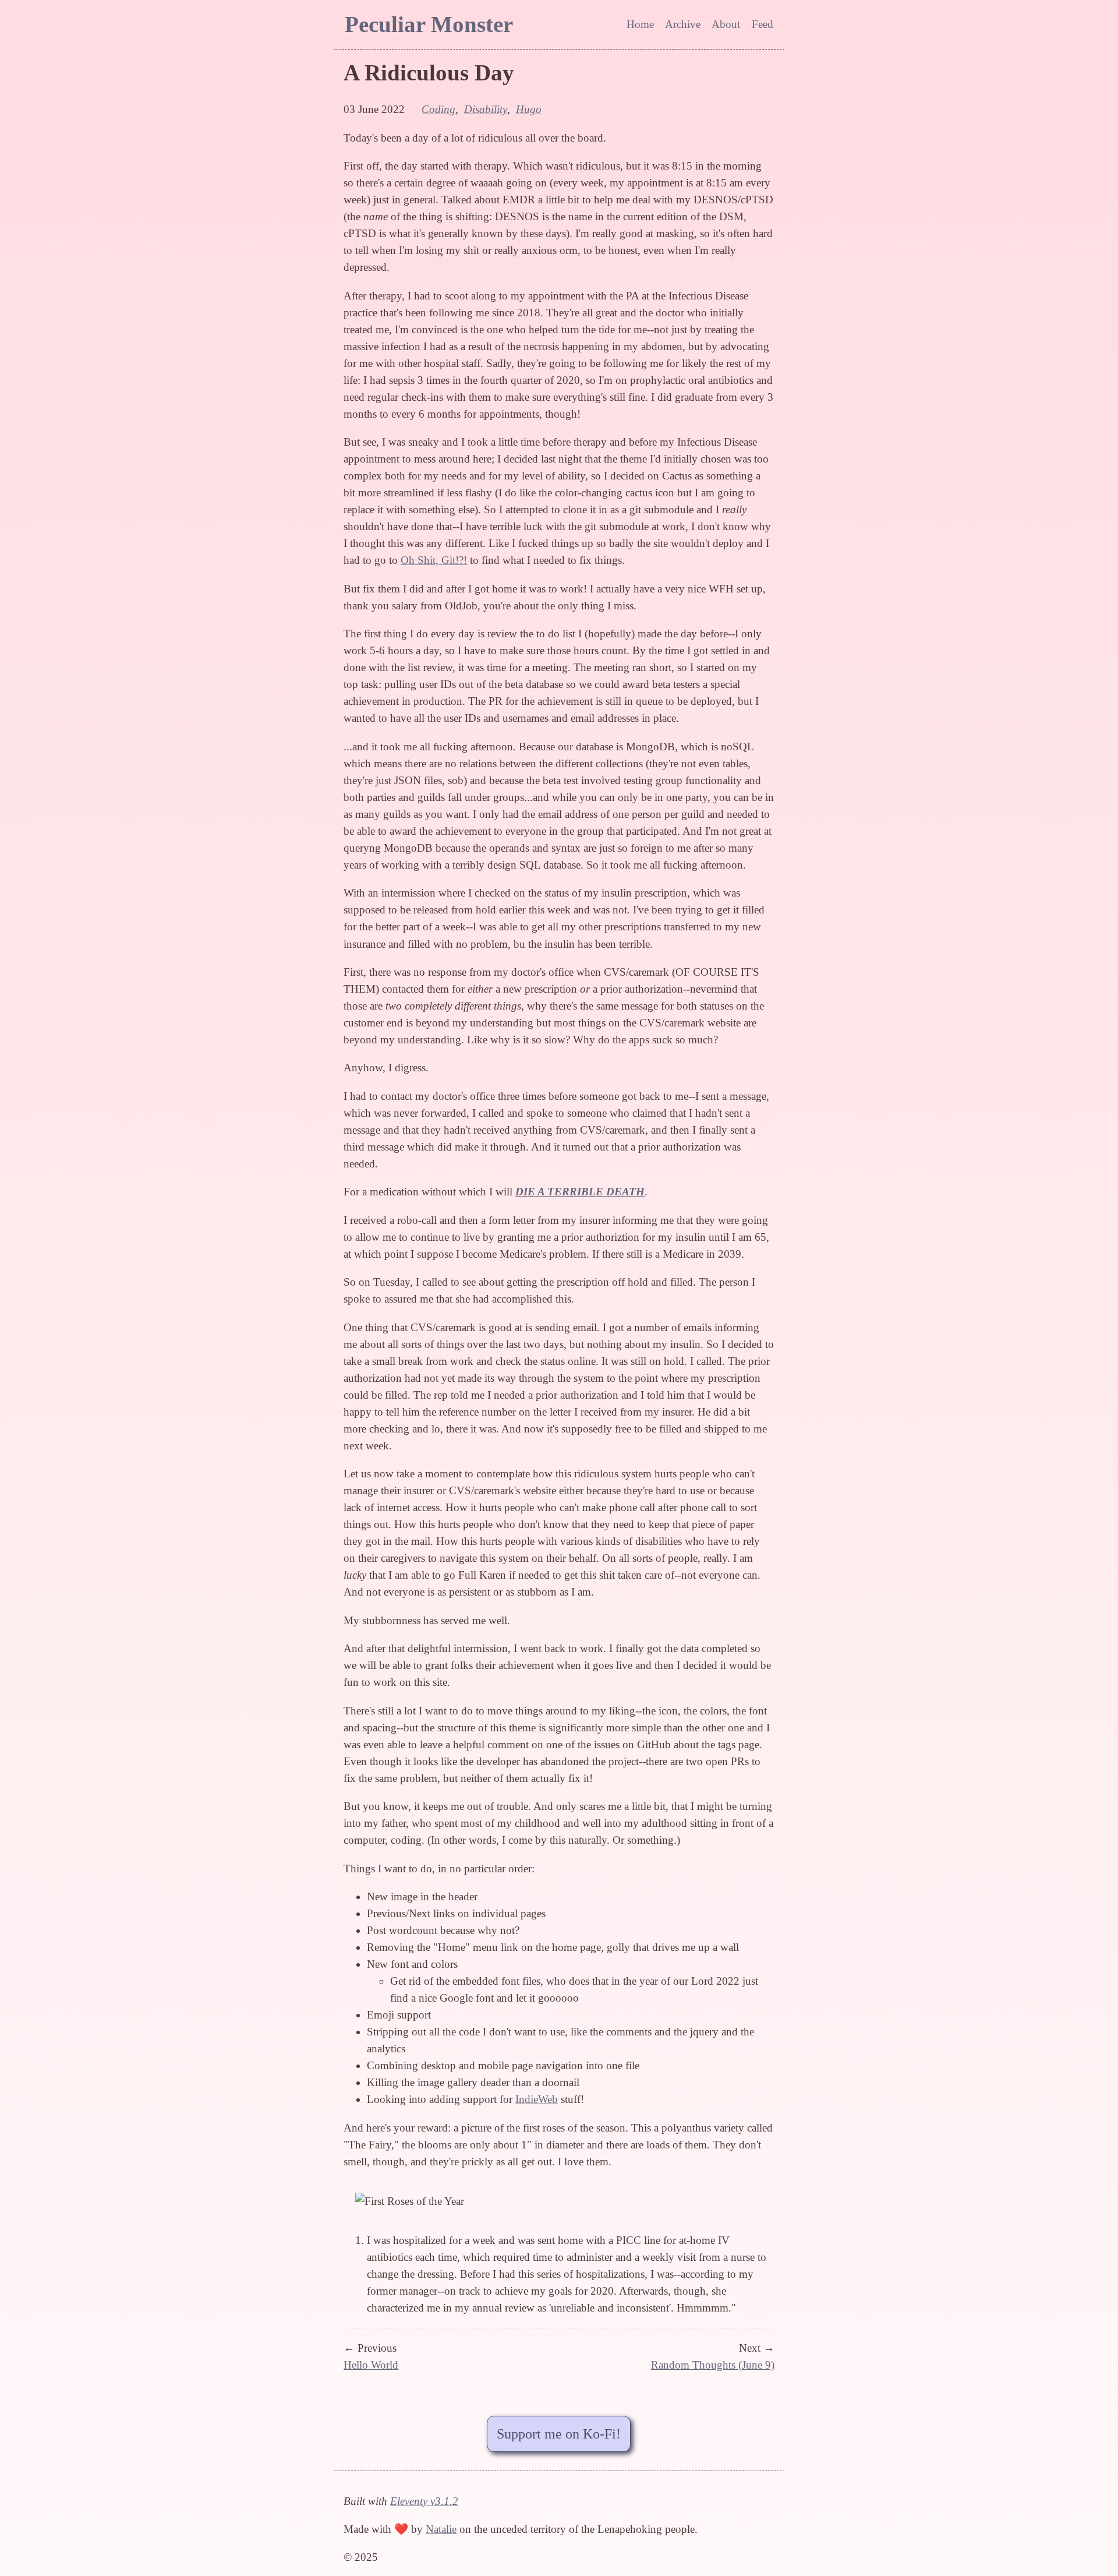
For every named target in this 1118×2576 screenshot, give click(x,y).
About (726, 24)
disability (486, 109)
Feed (763, 24)
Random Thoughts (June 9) (713, 2365)
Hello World (371, 2365)
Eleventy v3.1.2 (424, 2501)
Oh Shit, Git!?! (434, 560)
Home (640, 24)
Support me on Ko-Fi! (559, 2434)
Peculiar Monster (429, 24)
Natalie (441, 2529)
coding (438, 109)
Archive (683, 24)
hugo (529, 109)
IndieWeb (537, 2099)
